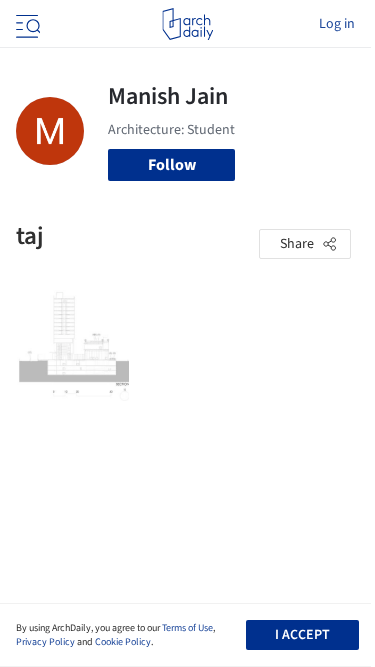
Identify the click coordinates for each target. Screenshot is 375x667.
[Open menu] (26, 24)
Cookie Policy (123, 642)
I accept (302, 635)
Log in (337, 24)
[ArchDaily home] (187, 24)
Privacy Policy (45, 642)
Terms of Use (187, 628)
